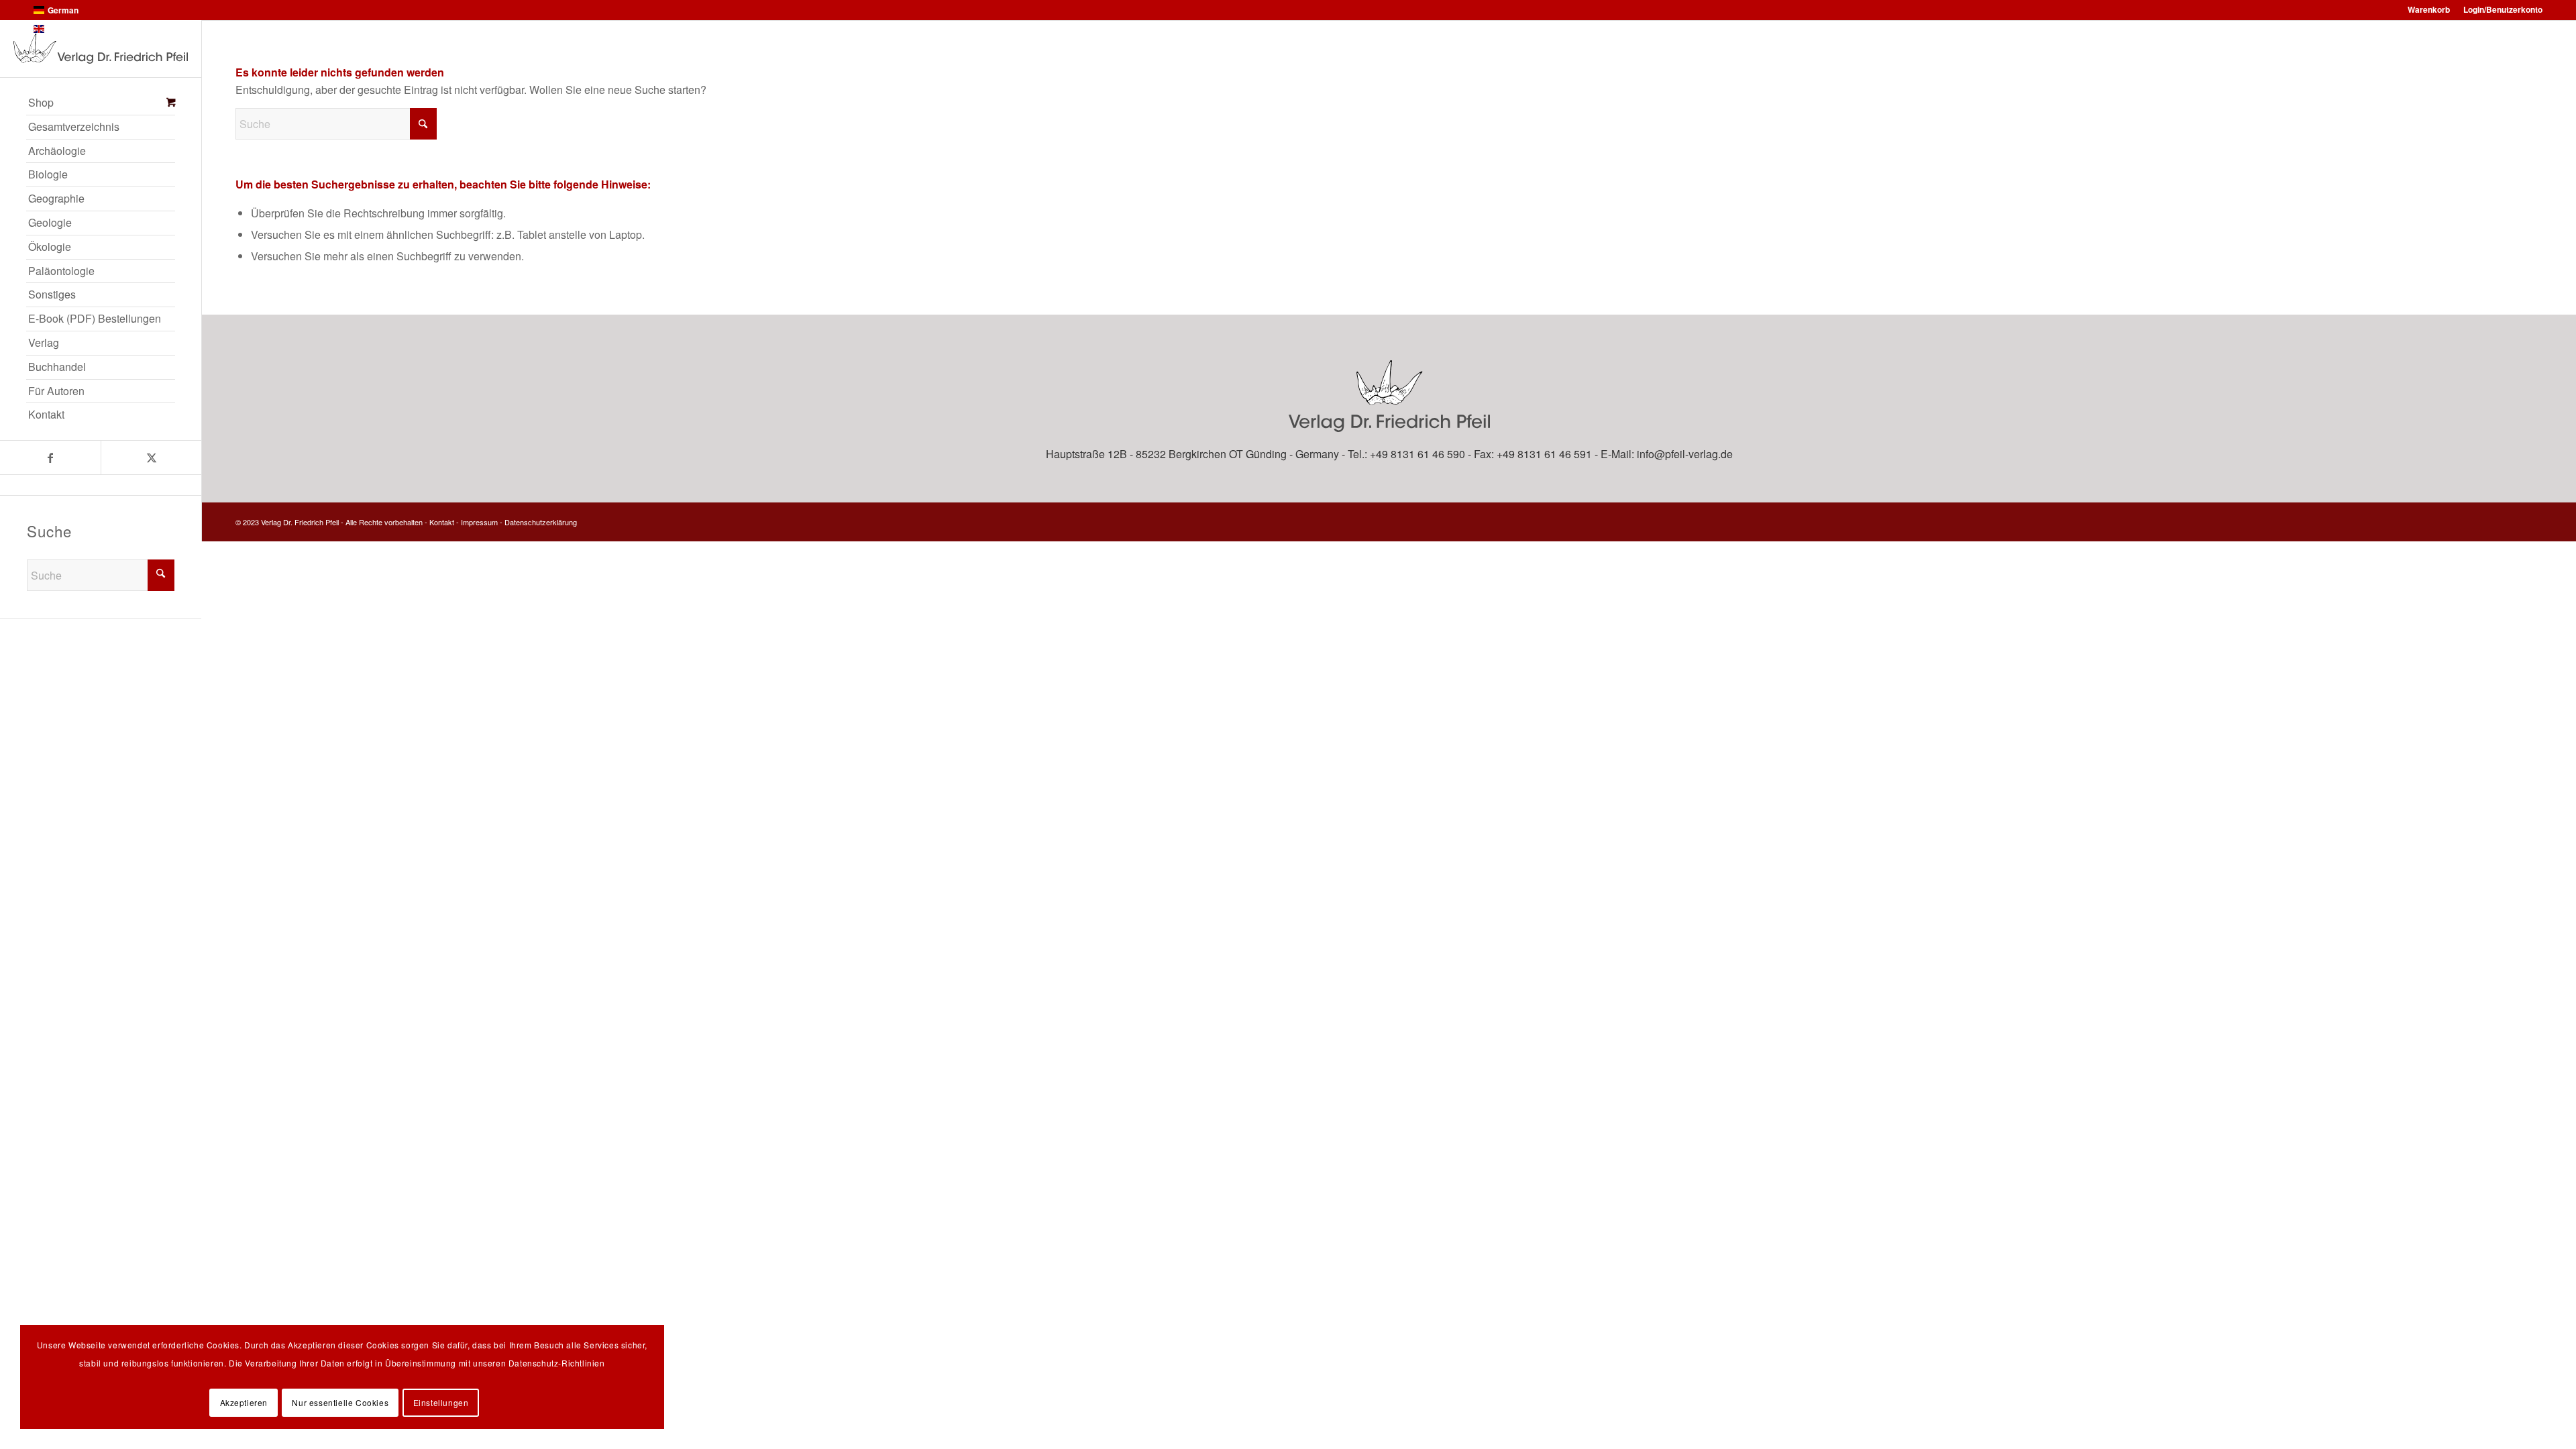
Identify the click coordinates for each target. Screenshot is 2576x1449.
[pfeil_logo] (101, 49)
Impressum (479, 522)
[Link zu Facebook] (50, 458)
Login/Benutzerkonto (2503, 9)
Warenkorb (2429, 9)
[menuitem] (101, 103)
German (63, 10)
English (62, 29)
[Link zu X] (151, 458)
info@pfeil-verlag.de (1685, 454)
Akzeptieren (244, 1402)
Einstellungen (441, 1402)
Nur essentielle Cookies (340, 1402)
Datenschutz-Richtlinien (557, 1363)
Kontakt (442, 522)
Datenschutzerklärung (541, 522)
